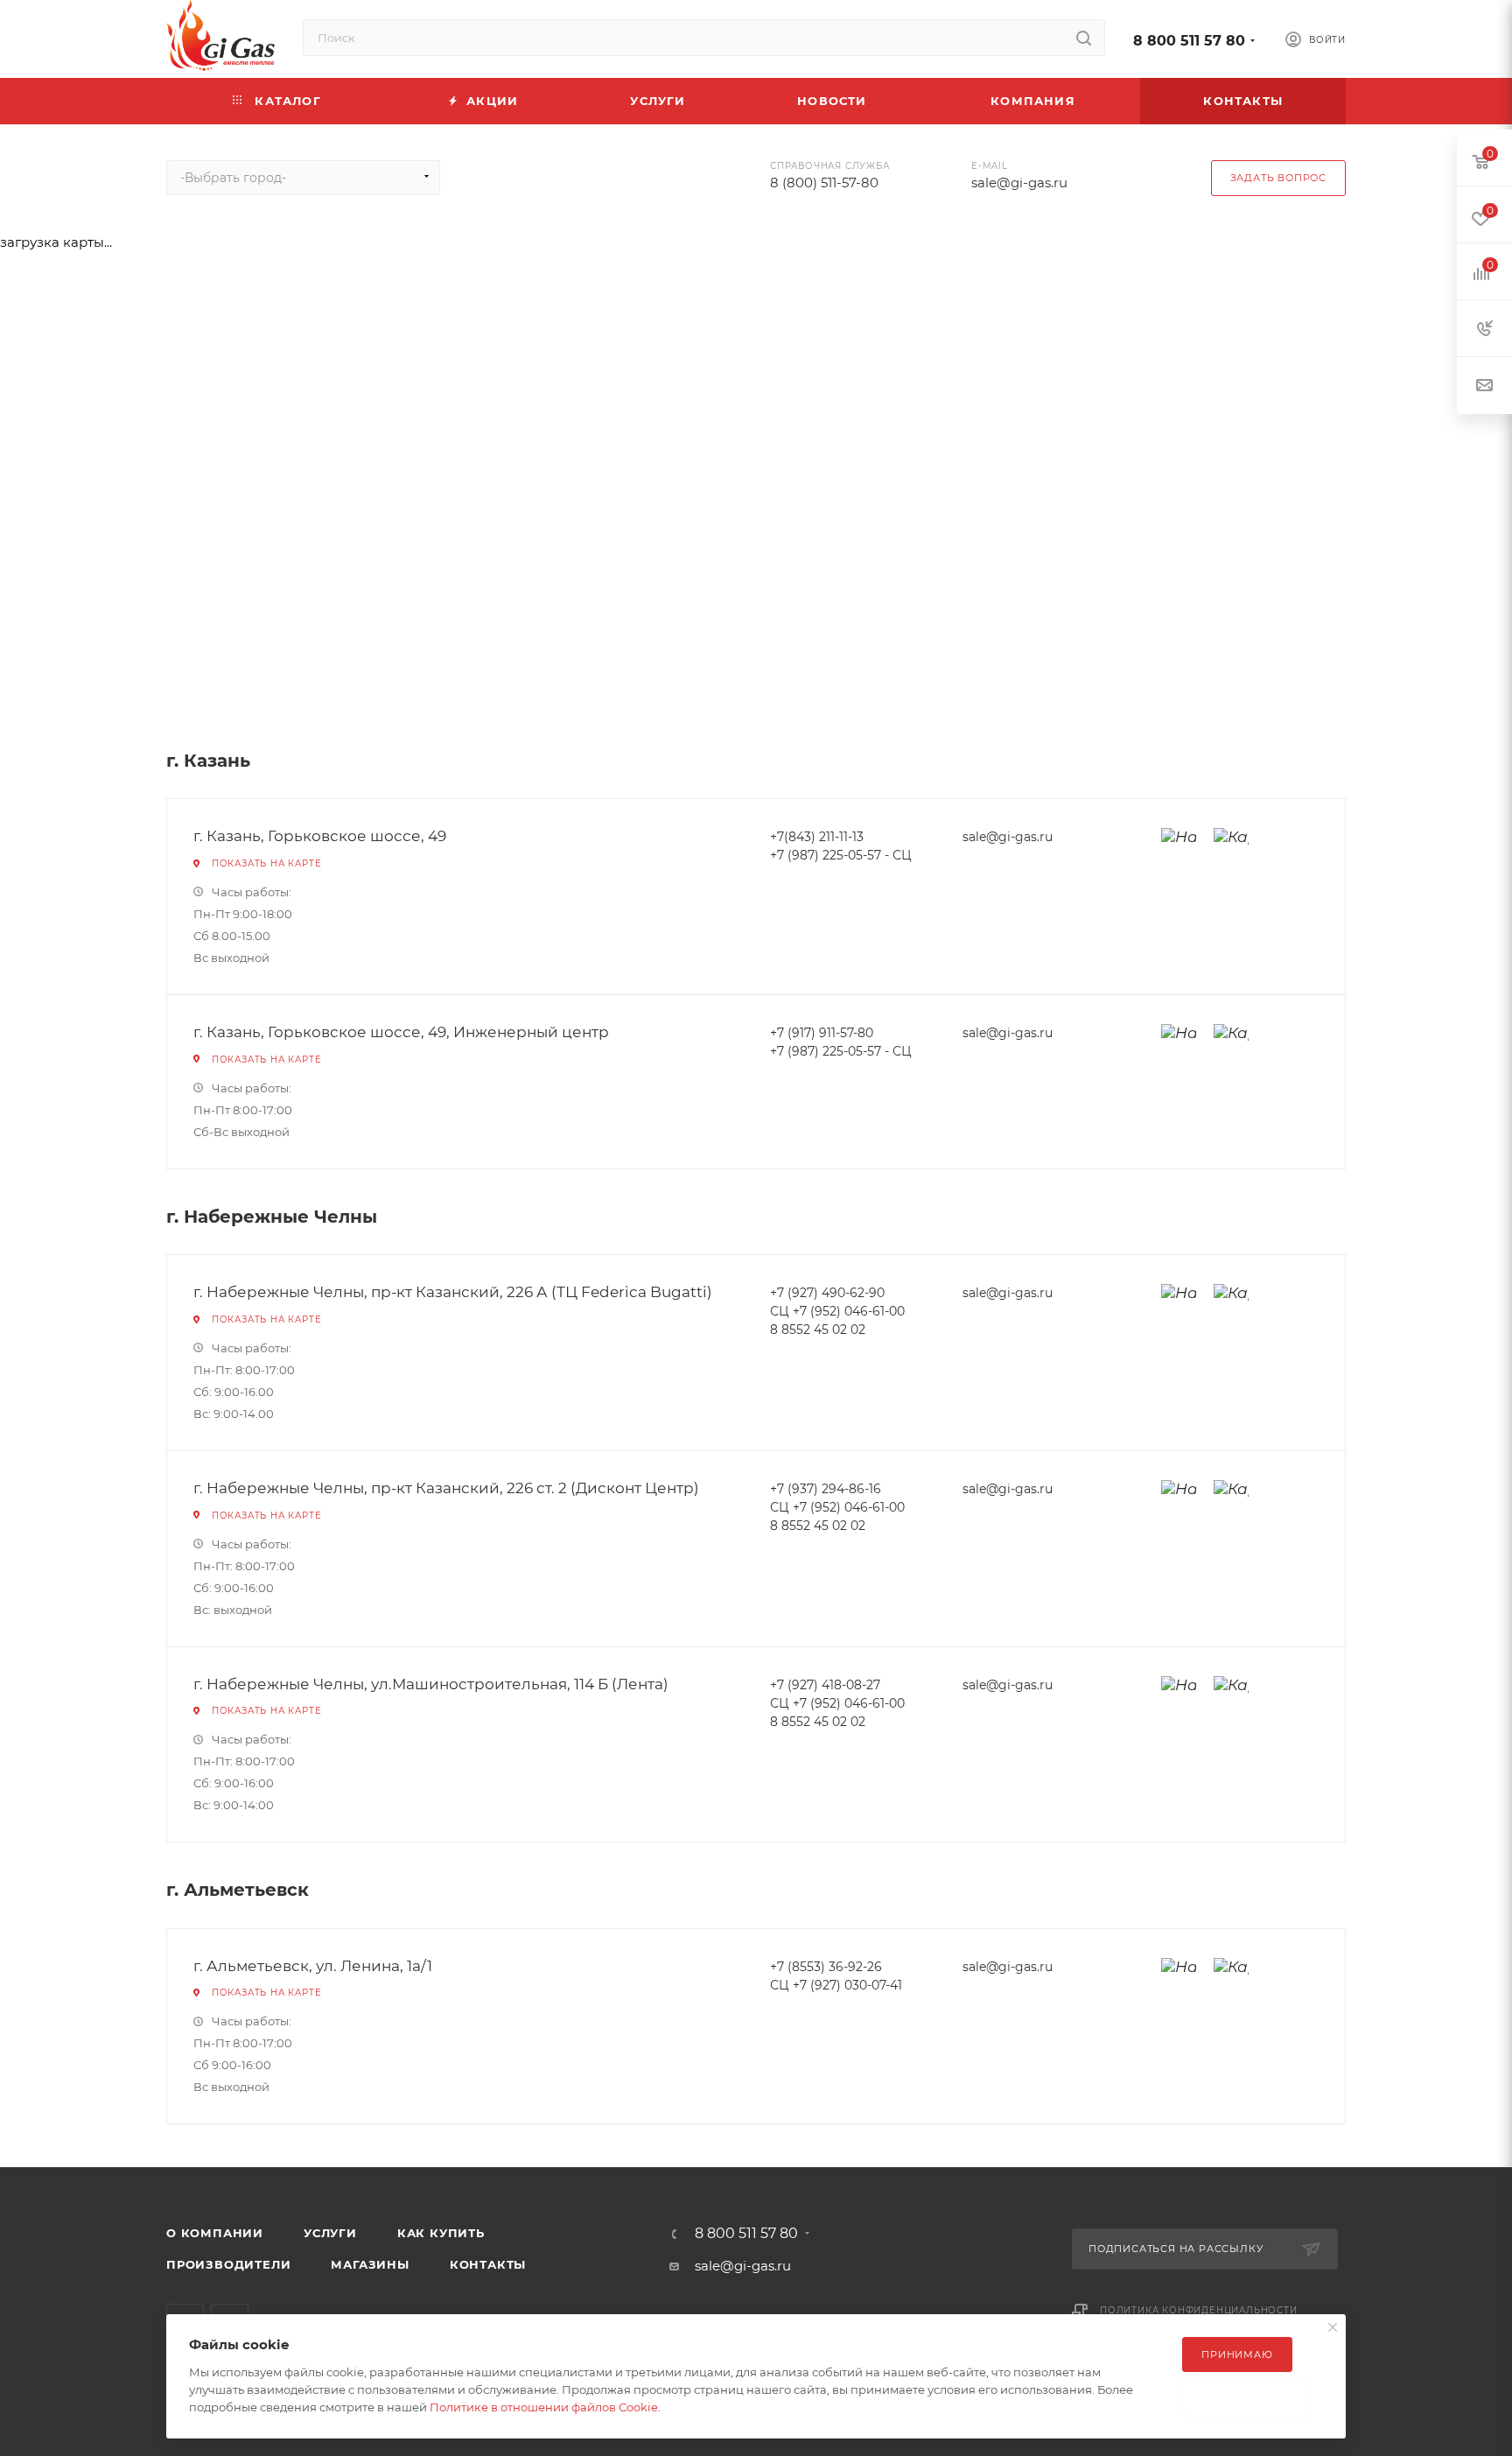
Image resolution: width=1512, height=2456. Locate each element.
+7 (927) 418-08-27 (825, 1685)
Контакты (488, 2264)
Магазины (370, 2264)
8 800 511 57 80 (1189, 41)
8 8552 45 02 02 (818, 1330)
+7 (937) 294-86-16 (826, 1489)
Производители (228, 2264)
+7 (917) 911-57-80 (822, 1033)
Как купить (441, 2233)
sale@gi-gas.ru (1019, 182)
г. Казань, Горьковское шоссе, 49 (320, 836)
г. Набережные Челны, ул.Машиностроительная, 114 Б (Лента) (431, 1684)
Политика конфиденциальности (1199, 2310)
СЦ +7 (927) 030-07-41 (836, 1985)
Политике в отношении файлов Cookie (544, 2407)
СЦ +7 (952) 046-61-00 (837, 1311)
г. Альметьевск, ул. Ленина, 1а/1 (313, 1966)
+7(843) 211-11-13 (817, 837)
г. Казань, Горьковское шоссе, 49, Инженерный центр (401, 1032)
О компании (215, 2233)
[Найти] (1084, 38)
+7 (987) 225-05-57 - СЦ (841, 855)
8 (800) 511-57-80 (824, 182)
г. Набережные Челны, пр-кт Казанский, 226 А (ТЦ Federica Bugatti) (453, 1292)
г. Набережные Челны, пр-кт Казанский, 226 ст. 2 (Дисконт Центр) (446, 1488)
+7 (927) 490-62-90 (827, 1293)
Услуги (330, 2233)
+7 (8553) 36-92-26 (826, 1967)
